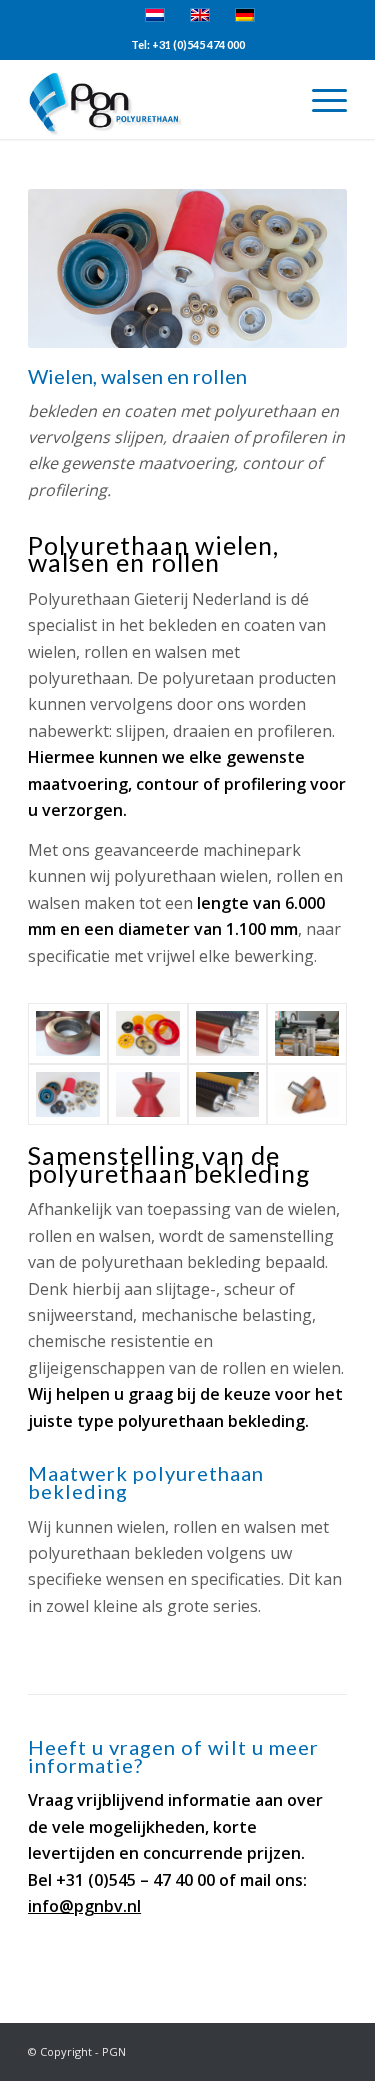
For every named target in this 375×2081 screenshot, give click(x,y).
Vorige (73, 269)
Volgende (302, 269)
